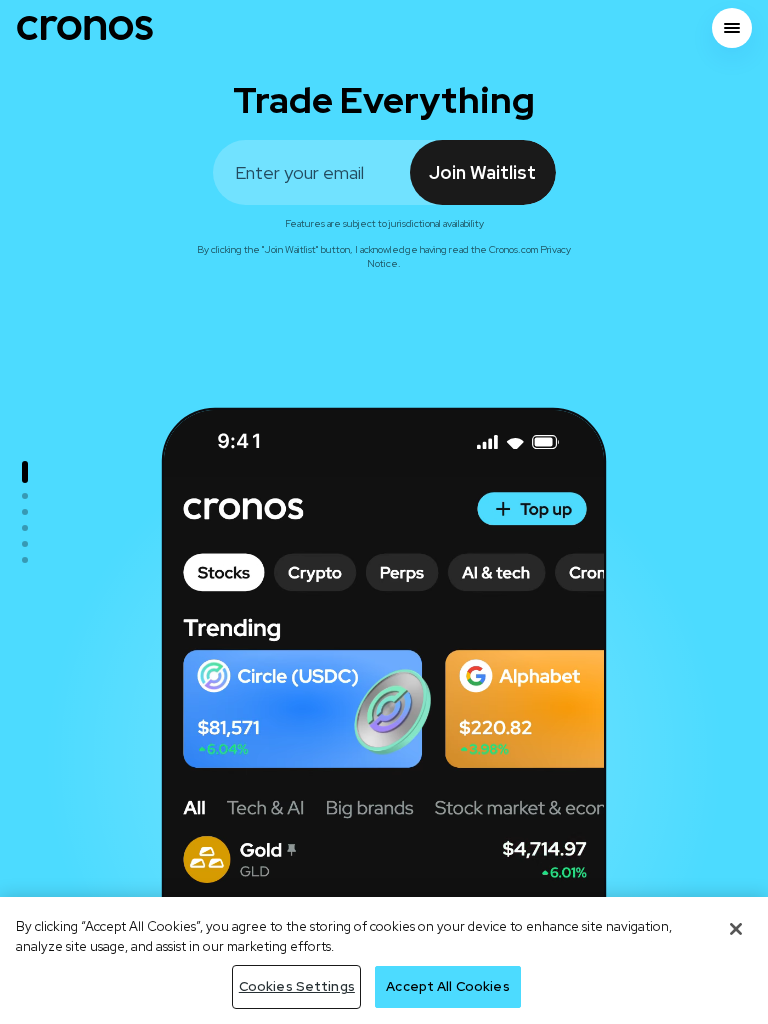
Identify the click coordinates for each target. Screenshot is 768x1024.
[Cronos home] (85, 28)
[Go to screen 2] (25, 496)
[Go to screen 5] (25, 544)
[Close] (736, 929)
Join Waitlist (482, 172)
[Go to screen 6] (25, 560)
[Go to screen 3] (25, 512)
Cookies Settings (297, 986)
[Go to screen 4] (25, 528)
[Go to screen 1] (25, 472)
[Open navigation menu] (732, 28)
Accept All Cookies (447, 986)
